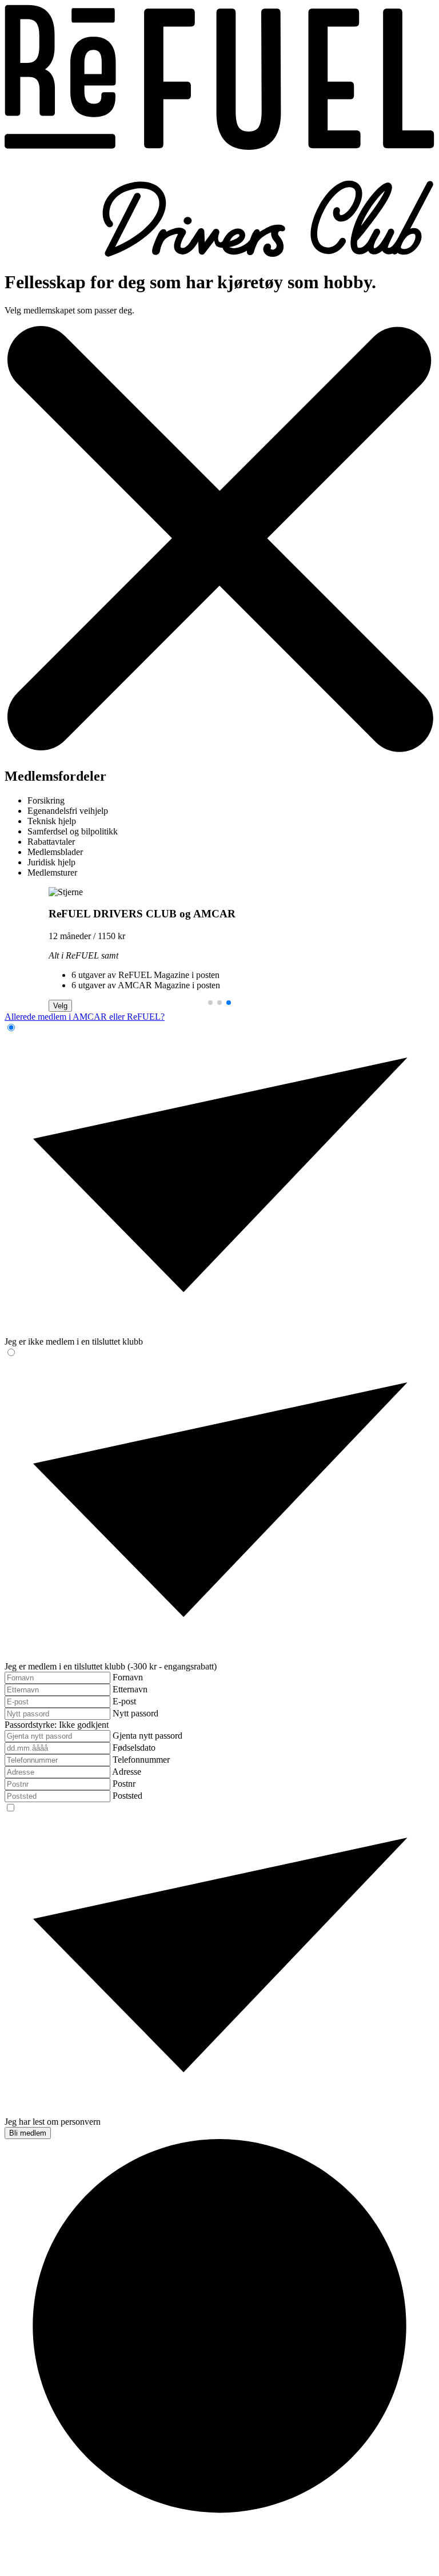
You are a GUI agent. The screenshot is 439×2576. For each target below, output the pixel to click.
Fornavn (128, 1677)
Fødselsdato (134, 1748)
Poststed (127, 1796)
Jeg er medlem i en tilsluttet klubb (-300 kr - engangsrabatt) (111, 1666)
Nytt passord (135, 1713)
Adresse (127, 1772)
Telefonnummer (141, 1760)
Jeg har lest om (53, 2122)
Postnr (124, 1784)
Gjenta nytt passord (147, 1736)
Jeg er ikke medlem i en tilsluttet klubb (74, 1341)
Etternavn (130, 1689)
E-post (124, 1701)
